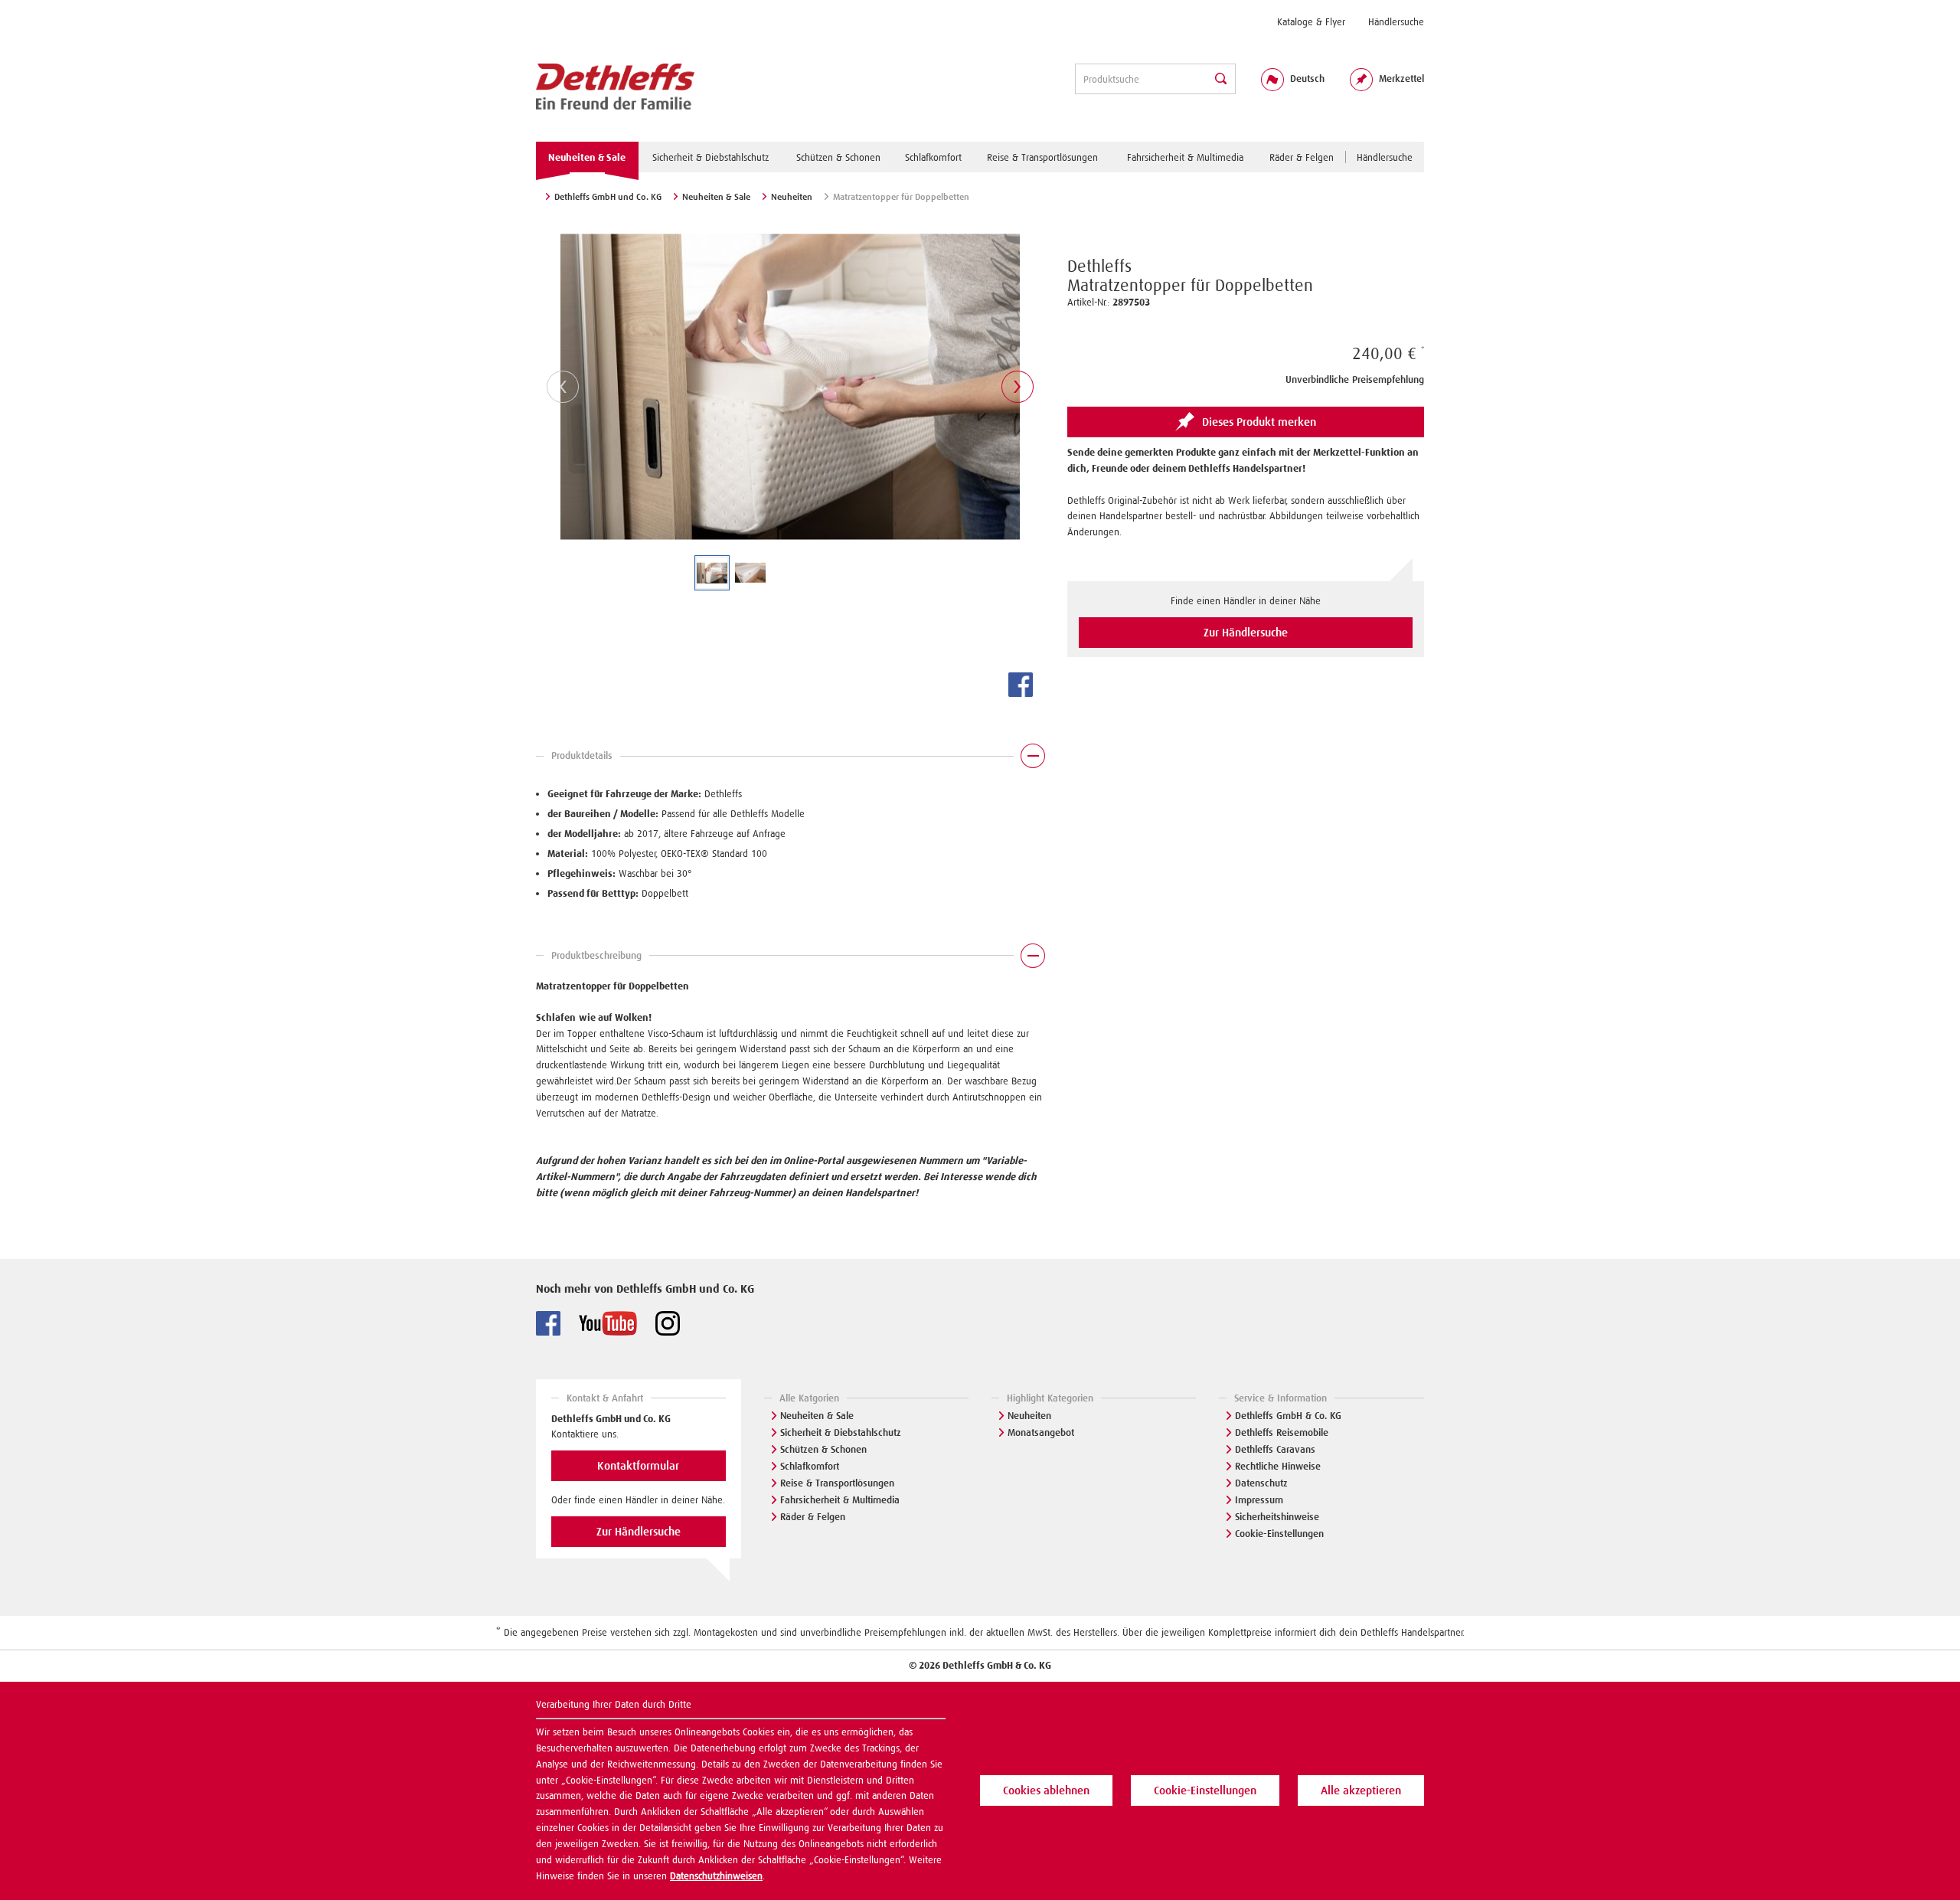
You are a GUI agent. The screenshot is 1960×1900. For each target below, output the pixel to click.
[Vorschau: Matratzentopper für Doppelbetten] (712, 573)
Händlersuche (1396, 22)
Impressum (1259, 1500)
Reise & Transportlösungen (837, 1483)
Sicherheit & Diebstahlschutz (841, 1432)
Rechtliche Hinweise (1278, 1466)
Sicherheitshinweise (1277, 1517)
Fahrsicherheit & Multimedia (840, 1500)
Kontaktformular (638, 1466)
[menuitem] (1311, 22)
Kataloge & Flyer (1311, 22)
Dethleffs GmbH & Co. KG (1288, 1416)
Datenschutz (1261, 1483)
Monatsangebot (1041, 1432)
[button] (790, 760)
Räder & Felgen (813, 1517)
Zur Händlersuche (1246, 633)
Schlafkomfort (810, 1466)
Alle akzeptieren (1361, 1790)
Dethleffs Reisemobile (1282, 1432)
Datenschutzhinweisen (716, 1876)
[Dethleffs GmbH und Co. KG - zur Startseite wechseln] (615, 87)
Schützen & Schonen (823, 1449)
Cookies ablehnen (1046, 1790)
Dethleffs (1099, 266)
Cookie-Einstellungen (1279, 1534)
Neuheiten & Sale (817, 1416)
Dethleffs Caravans (1275, 1449)
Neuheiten (1029, 1416)
